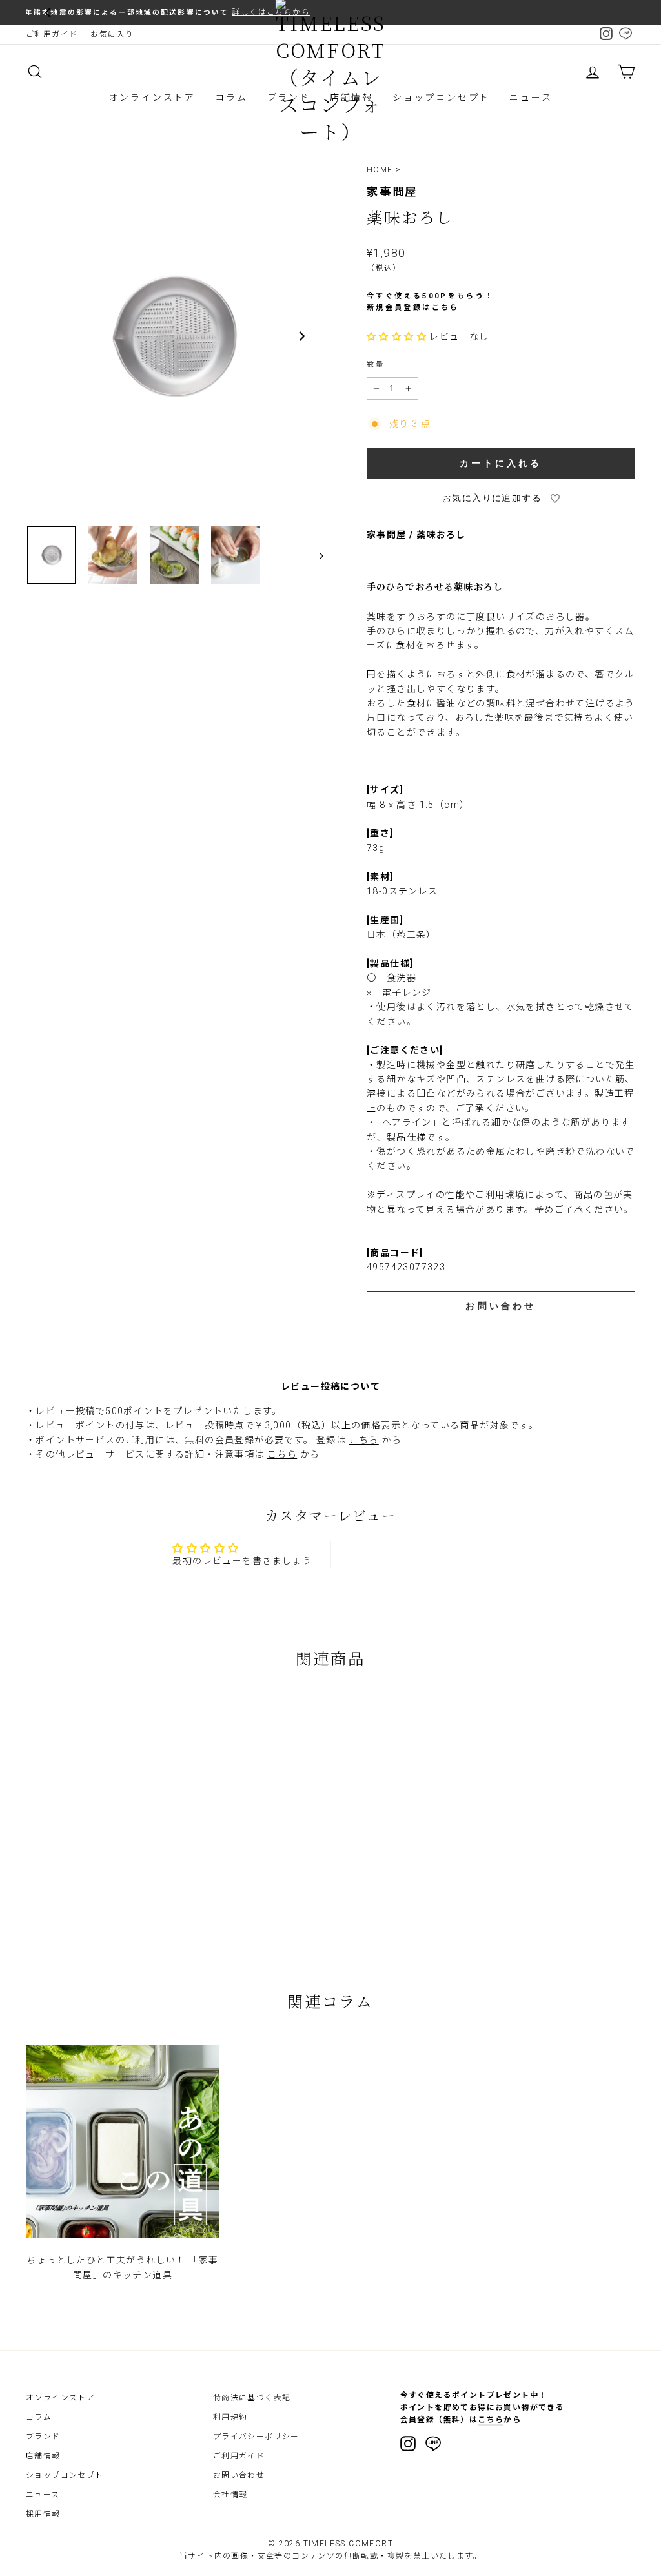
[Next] (301, 336)
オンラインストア (152, 98)
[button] (398, 336)
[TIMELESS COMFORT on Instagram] (408, 2444)
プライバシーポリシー (256, 2437)
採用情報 (43, 2514)
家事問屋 (392, 192)
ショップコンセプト (441, 98)
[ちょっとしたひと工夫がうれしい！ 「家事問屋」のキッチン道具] (123, 2141)
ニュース (531, 98)
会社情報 (230, 2495)
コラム (231, 98)
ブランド (43, 2437)
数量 (376, 365)
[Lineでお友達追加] (433, 2446)
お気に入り (112, 34)
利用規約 (230, 2417)
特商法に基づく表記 (252, 2398)
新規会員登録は (413, 308)
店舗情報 (43, 2456)
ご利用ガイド (52, 34)
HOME (380, 170)
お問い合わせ (239, 2475)
